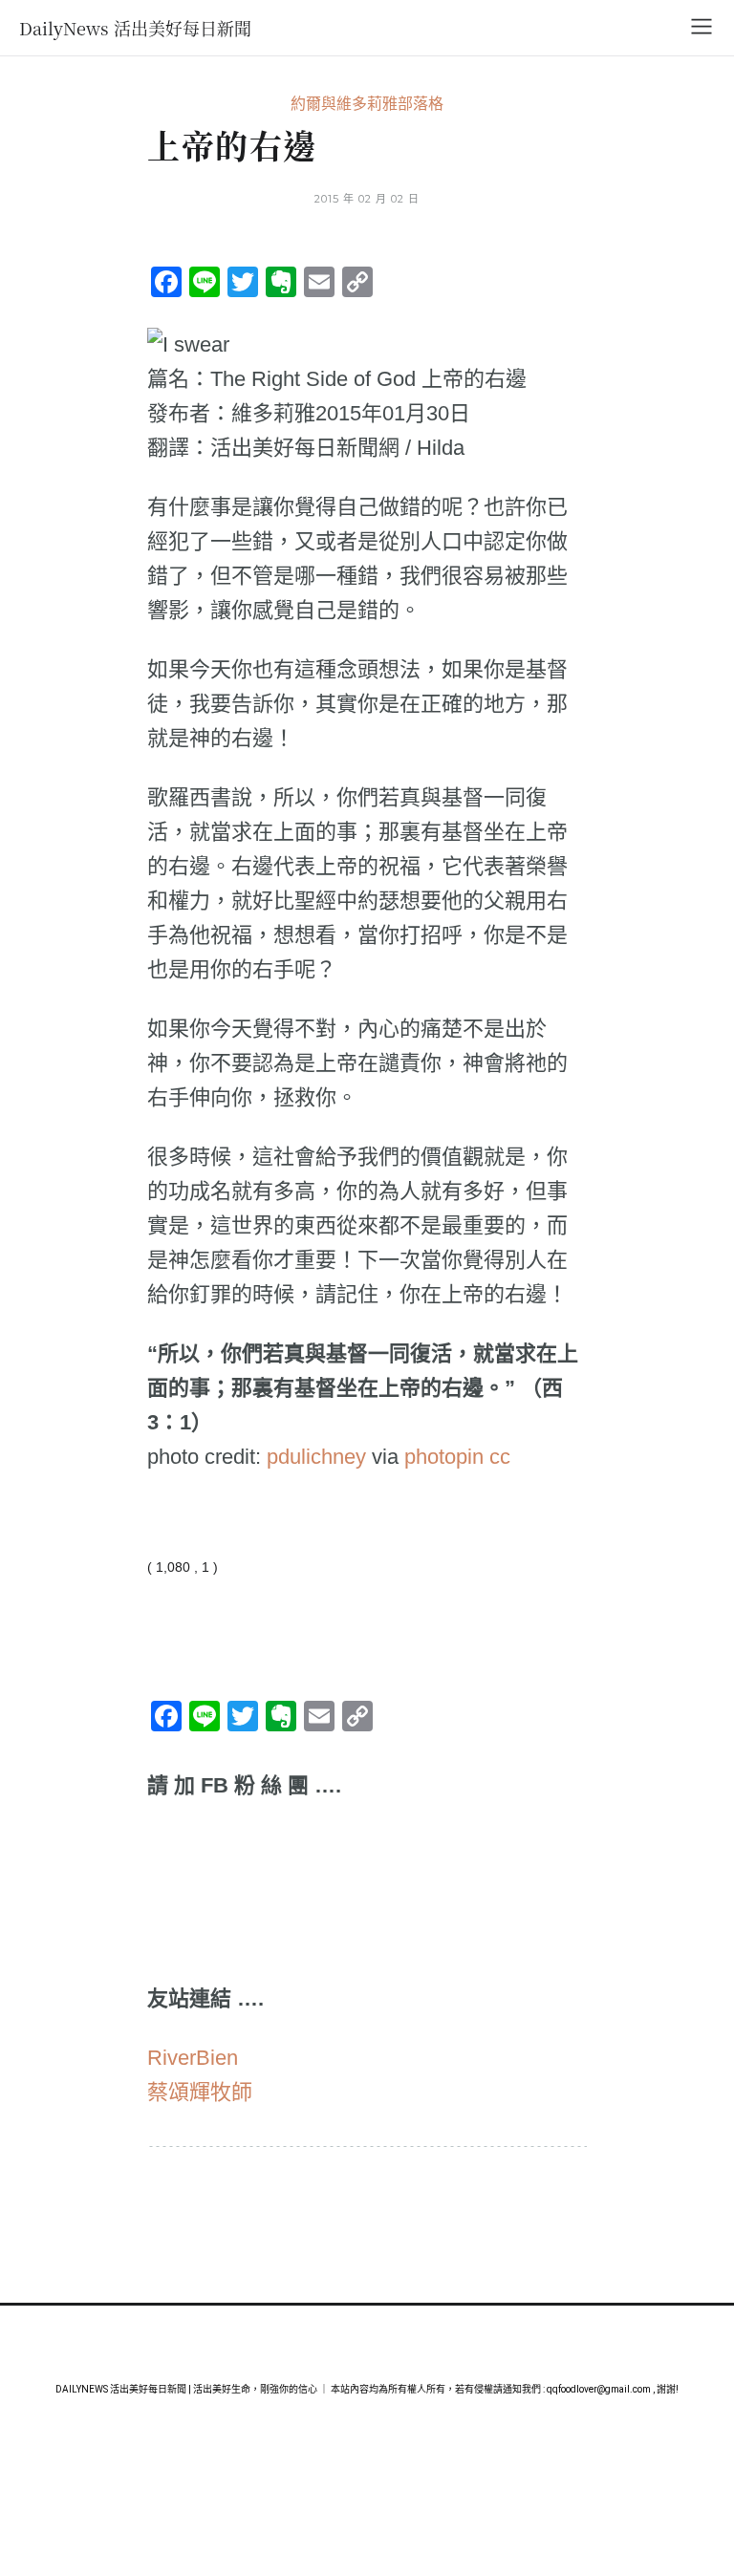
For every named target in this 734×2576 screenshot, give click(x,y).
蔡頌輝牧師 (200, 2092)
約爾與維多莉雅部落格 (367, 104)
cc (500, 1457)
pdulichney (316, 1457)
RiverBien (193, 2058)
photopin (444, 1457)
